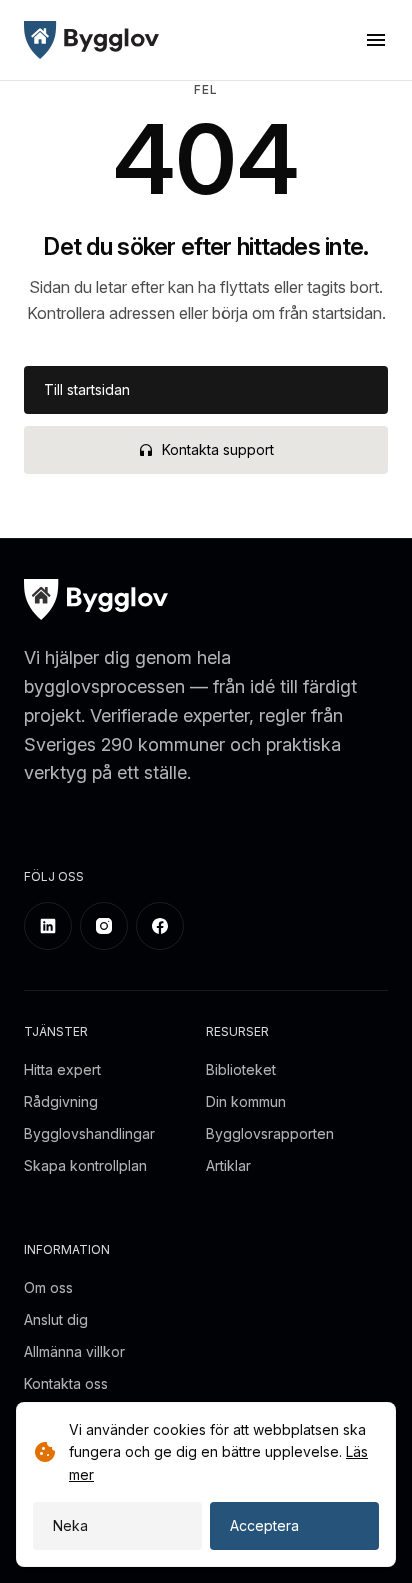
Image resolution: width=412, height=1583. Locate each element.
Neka (70, 1525)
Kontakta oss (66, 1383)
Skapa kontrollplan (85, 1165)
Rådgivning (61, 1101)
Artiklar (228, 1165)
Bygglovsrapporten (270, 1133)
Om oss (48, 1287)
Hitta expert (62, 1069)
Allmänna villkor (74, 1351)
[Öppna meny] (376, 40)
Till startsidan (87, 389)
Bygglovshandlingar (89, 1133)
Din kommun (246, 1101)
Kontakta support (218, 449)
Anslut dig (56, 1319)
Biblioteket (241, 1069)
